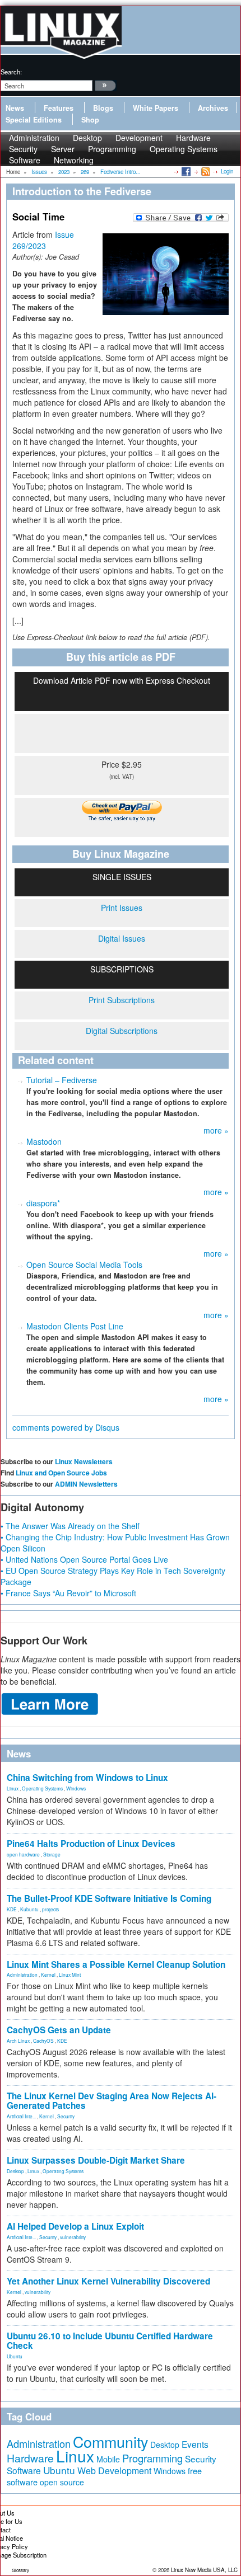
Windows (76, 1788)
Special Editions (34, 120)
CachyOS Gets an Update (59, 2030)
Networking (74, 160)
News (15, 108)
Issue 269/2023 (43, 240)
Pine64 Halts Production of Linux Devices (91, 1844)
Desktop (15, 2171)
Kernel (48, 1975)
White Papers (156, 108)
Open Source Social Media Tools (84, 1265)
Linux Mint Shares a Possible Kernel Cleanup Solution (116, 1964)
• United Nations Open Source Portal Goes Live (84, 1559)
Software (25, 160)
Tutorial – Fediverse (62, 1080)
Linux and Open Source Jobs (61, 1473)
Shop (90, 120)
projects (50, 1909)
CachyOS (43, 2041)
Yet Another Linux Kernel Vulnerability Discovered (108, 2281)
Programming (112, 149)
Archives (213, 108)
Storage (52, 1854)
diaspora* (43, 1203)
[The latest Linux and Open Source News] (205, 171)
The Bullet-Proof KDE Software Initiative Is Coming (109, 1898)
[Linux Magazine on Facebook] (185, 171)
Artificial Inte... (21, 2116)
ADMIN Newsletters (86, 1484)
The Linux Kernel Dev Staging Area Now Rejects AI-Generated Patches (112, 2101)
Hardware (30, 2458)
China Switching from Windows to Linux (87, 1778)
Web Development (114, 2471)
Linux (13, 1788)
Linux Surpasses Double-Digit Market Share (96, 2160)
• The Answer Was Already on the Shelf (70, 1526)
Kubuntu (29, 1909)
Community (110, 2441)
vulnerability (73, 2237)
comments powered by (66, 1427)
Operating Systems (184, 149)
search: (11, 72)
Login (227, 171)
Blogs (103, 108)
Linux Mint (70, 1975)
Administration (22, 1975)
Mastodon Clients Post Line (75, 1326)
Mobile (108, 2459)
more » (216, 1130)
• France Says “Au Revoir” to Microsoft (68, 1593)
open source (62, 2482)
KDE (12, 1909)
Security (66, 2116)
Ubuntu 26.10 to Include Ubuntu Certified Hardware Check (110, 2341)
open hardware (23, 1854)
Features (59, 108)
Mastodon (44, 1141)
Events (195, 2444)
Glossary (20, 2570)
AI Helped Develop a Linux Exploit (75, 2226)
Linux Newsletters (84, 1461)
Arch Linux (18, 2041)
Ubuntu (15, 2356)
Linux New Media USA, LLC (204, 2570)
